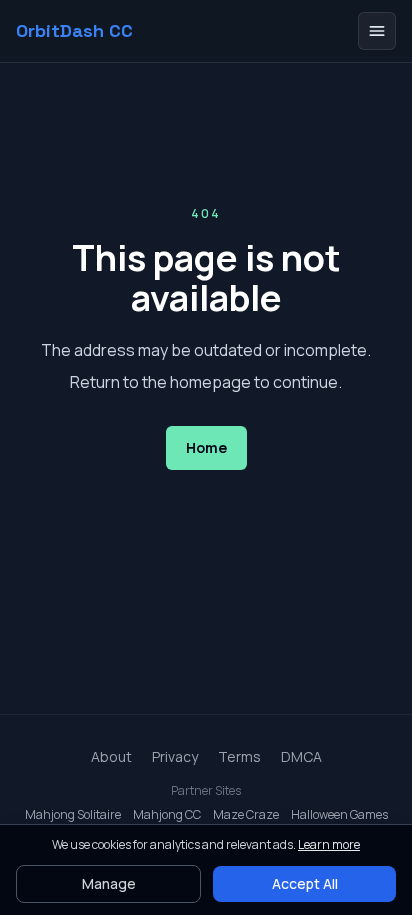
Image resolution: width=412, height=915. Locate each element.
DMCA (301, 756)
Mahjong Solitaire (73, 815)
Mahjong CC (167, 815)
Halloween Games (339, 815)
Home (206, 447)
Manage (109, 883)
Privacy (175, 756)
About (111, 756)
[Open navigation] (377, 31)
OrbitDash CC (74, 31)
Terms (239, 756)
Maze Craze (246, 815)
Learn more (329, 844)
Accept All (305, 883)
